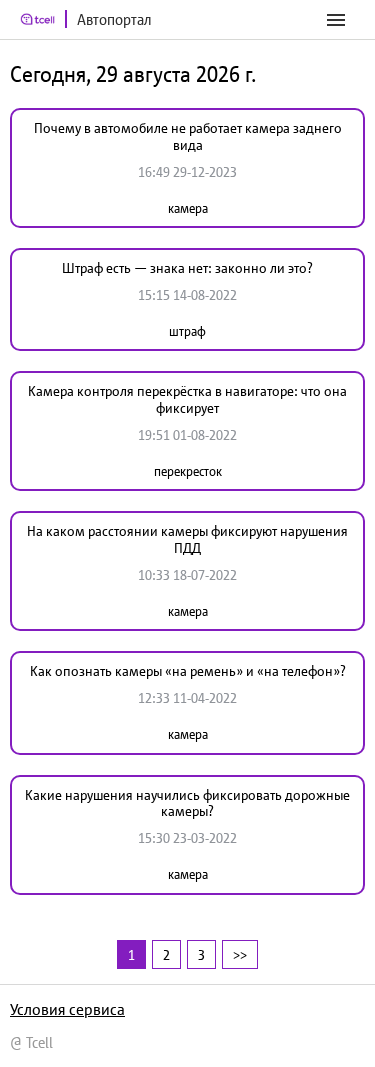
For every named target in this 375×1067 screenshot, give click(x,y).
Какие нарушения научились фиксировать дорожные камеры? (187, 803)
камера (188, 208)
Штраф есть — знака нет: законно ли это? (187, 268)
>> (240, 954)
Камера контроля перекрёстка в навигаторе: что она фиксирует (187, 399)
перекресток (188, 471)
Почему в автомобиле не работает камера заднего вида (188, 136)
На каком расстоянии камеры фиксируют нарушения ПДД (187, 539)
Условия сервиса (67, 1009)
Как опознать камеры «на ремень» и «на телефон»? (188, 671)
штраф (187, 331)
